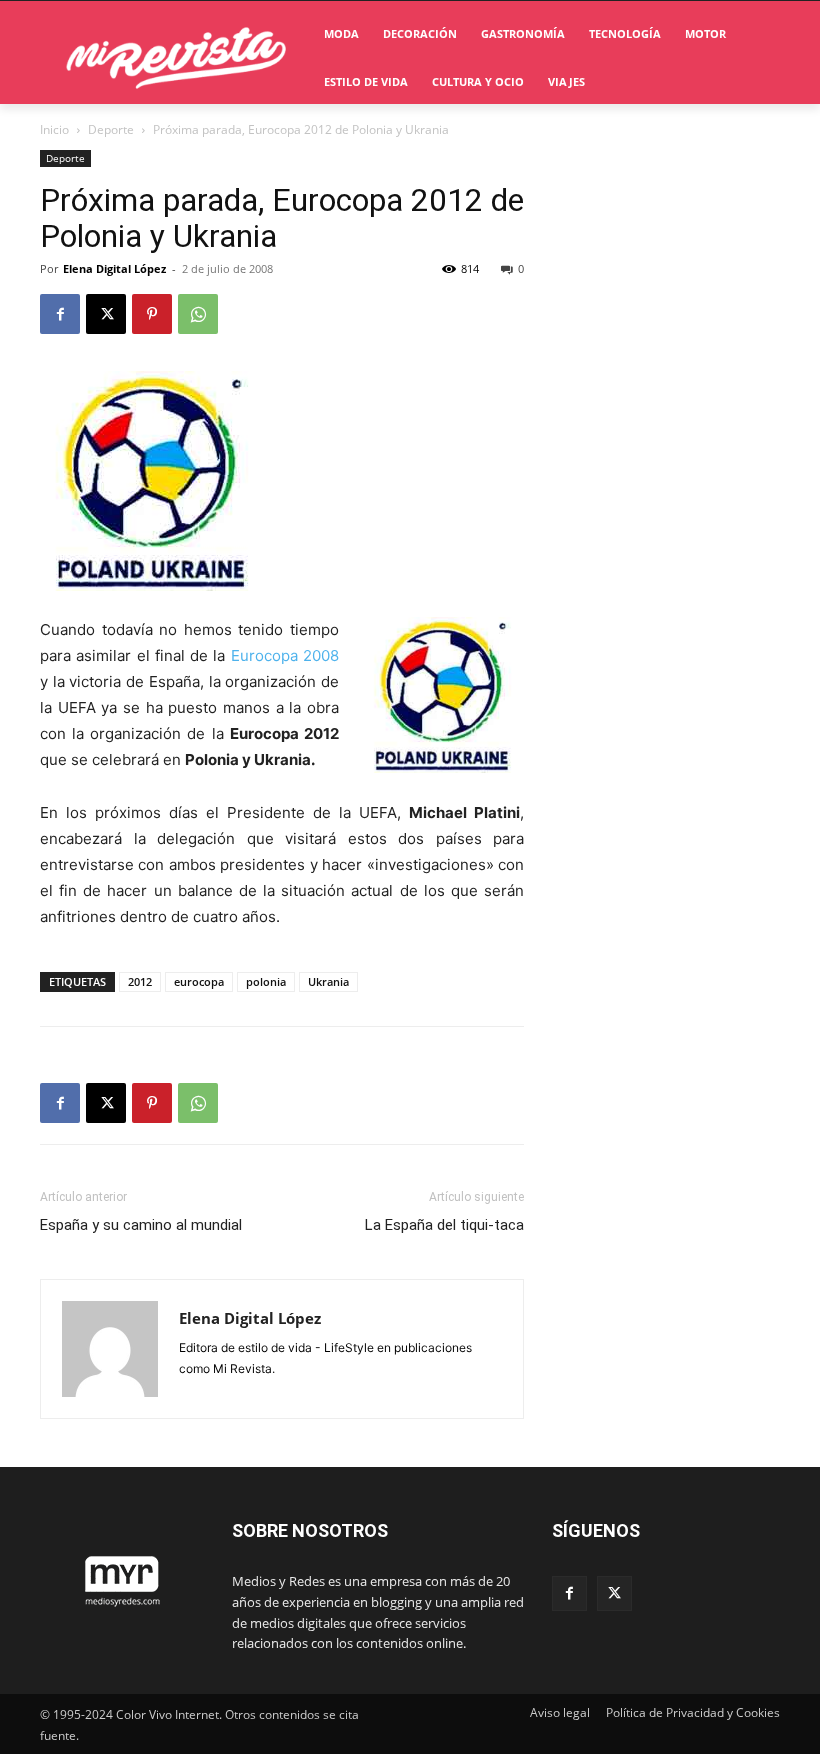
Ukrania (328, 981)
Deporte (111, 129)
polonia (266, 981)
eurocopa (199, 981)
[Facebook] (60, 314)
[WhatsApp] (198, 314)
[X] (106, 314)
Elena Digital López (114, 268)
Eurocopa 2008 (282, 655)
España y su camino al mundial (141, 1225)
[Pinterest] (152, 314)
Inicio (54, 129)
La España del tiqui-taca (444, 1225)
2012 (140, 981)
